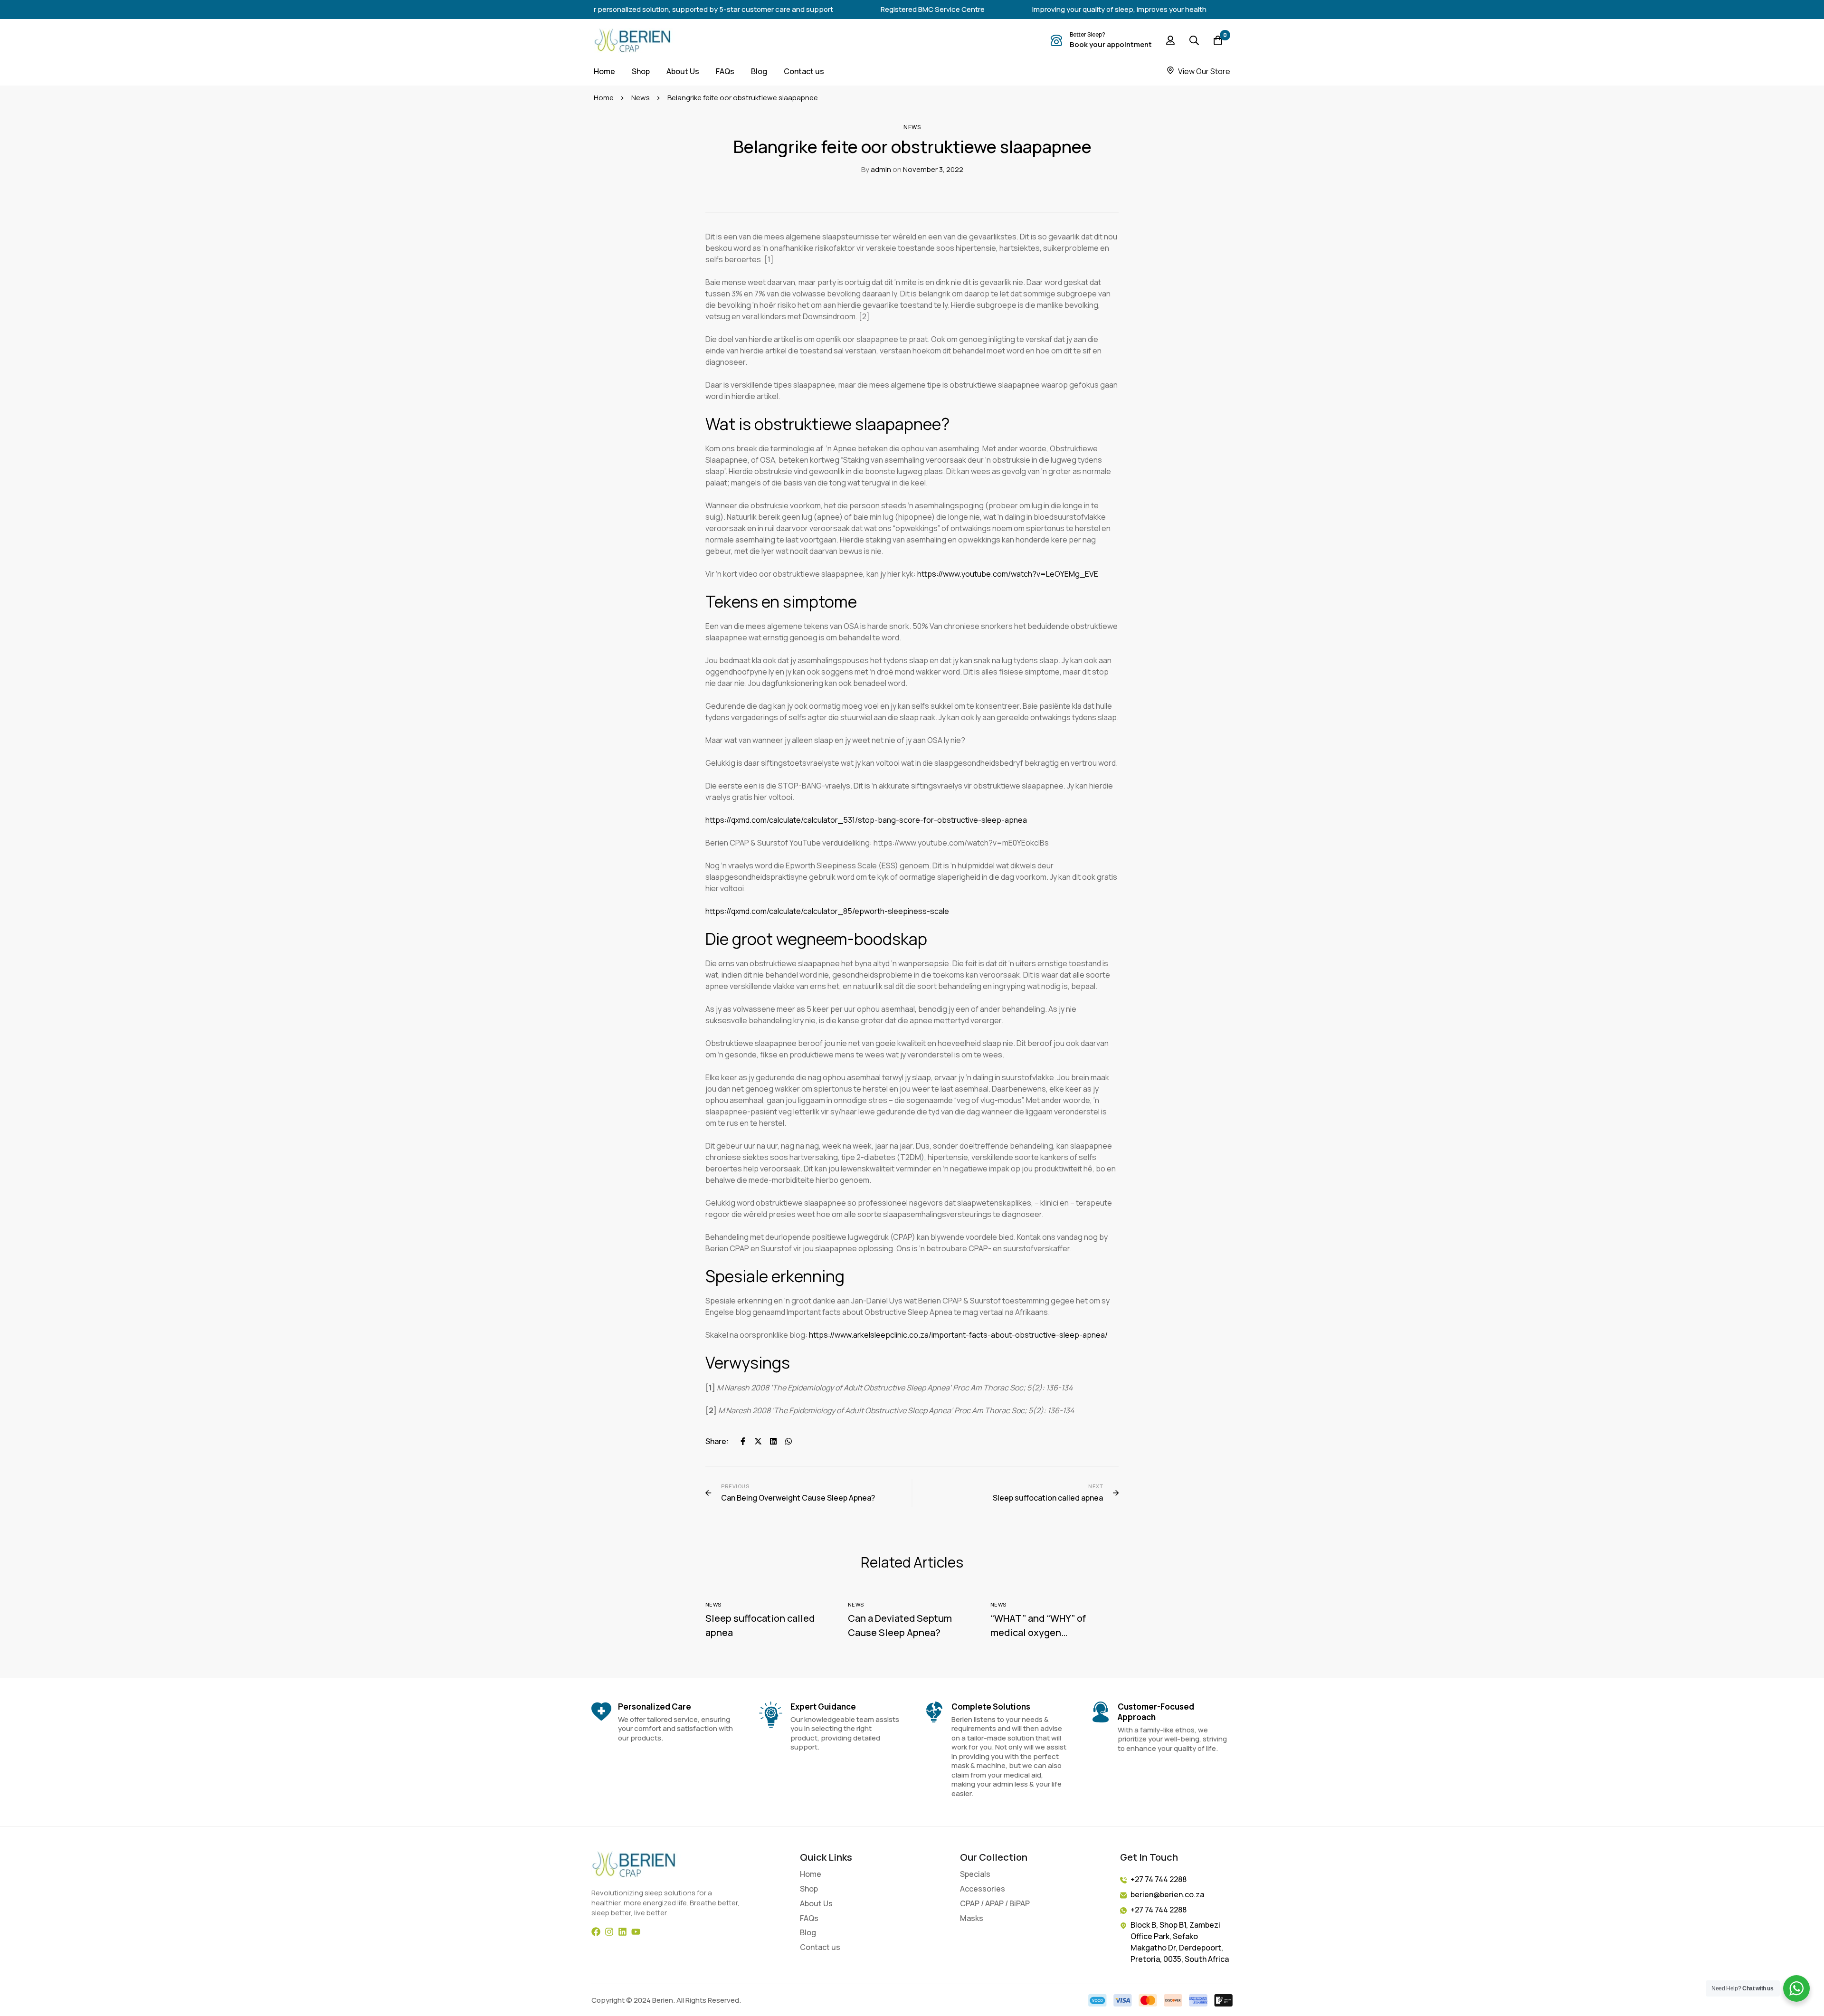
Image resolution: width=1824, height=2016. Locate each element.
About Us (816, 1904)
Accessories (983, 1889)
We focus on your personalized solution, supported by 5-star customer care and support (633, 9)
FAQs (809, 1918)
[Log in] (1170, 40)
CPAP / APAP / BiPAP (995, 1904)
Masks (972, 1918)
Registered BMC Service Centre (879, 9)
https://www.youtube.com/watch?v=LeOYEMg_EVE (1008, 574)
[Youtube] (636, 1932)
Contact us (820, 1947)
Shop (809, 1889)
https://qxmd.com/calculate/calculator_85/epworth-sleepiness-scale (827, 911)
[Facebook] (743, 1441)
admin (876, 169)
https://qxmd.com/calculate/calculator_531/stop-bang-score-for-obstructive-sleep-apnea (866, 820)
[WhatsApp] (788, 1441)
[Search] (1194, 40)
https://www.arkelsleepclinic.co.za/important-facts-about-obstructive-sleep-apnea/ (958, 1335)
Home (604, 98)
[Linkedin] (773, 1441)
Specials (975, 1874)
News (641, 98)
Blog (808, 1933)
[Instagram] (609, 1932)
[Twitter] (758, 1441)
